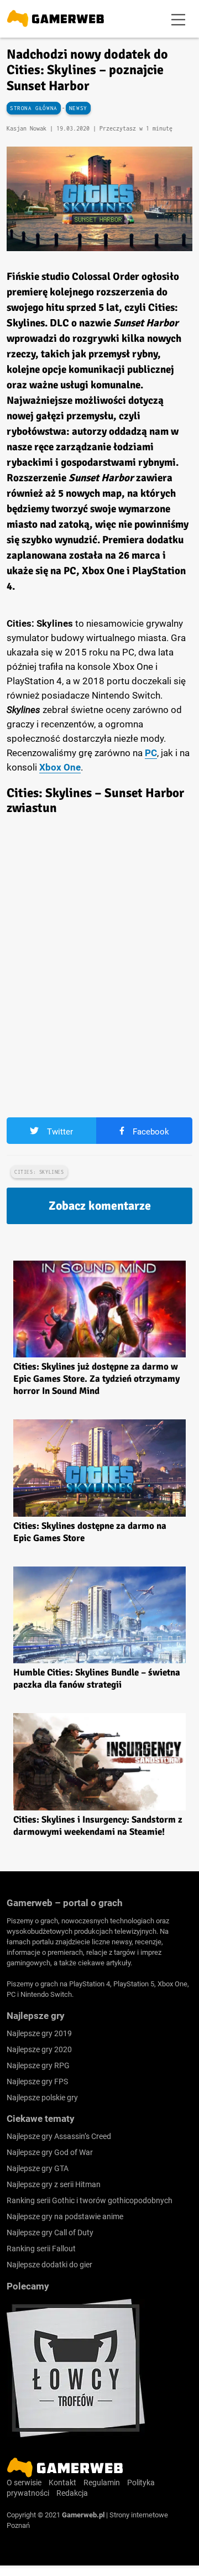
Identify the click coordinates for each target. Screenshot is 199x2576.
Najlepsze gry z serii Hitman (54, 2184)
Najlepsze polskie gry (42, 2098)
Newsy (78, 108)
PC (151, 753)
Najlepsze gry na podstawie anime (65, 2216)
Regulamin (102, 2483)
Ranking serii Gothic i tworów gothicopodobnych (90, 2200)
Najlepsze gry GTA (38, 2168)
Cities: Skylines (39, 1172)
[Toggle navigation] (179, 19)
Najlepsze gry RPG (38, 2065)
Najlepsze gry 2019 (39, 2033)
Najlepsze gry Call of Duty (50, 2232)
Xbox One (60, 767)
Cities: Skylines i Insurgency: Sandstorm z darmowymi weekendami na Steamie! (98, 1826)
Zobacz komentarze (100, 1206)
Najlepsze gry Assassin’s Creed (59, 2136)
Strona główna (34, 108)
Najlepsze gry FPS (37, 2081)
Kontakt (62, 2483)
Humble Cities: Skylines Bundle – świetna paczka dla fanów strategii (97, 1679)
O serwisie (24, 2483)
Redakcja (72, 2493)
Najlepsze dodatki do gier (49, 2265)
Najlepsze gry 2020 (39, 2049)
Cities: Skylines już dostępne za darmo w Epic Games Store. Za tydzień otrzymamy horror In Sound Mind (96, 1379)
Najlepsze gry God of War (50, 2152)
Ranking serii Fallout (41, 2249)
